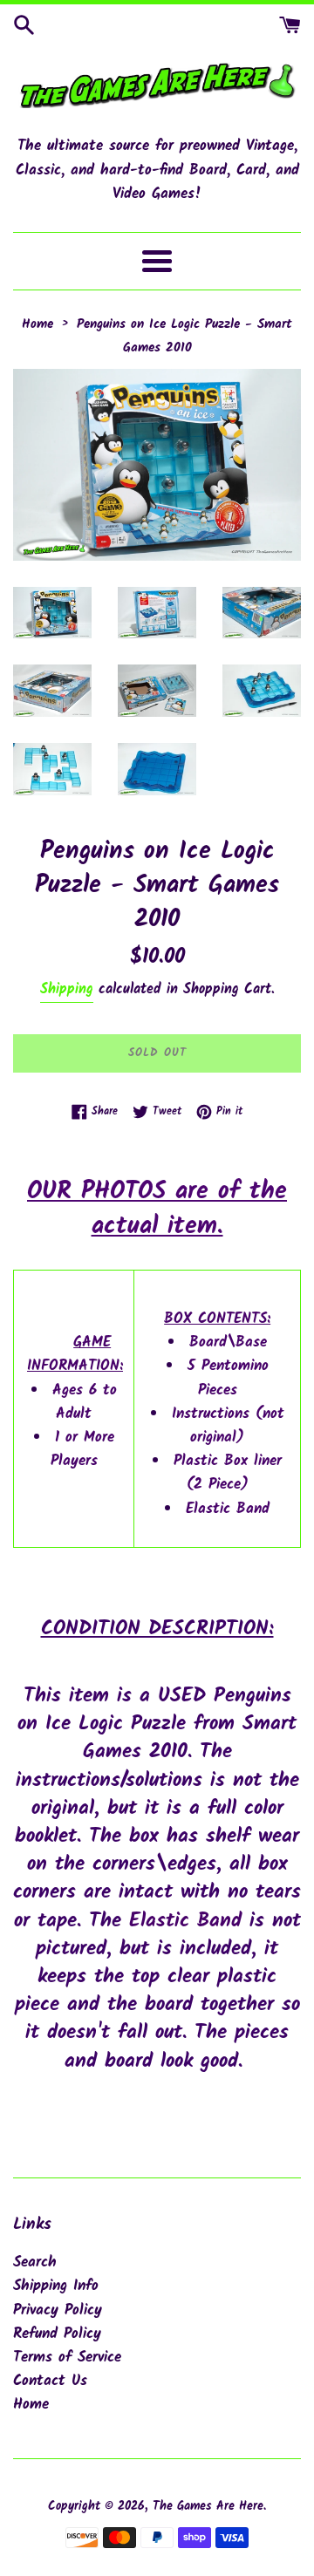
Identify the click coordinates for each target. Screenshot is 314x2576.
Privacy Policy (58, 2310)
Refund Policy (57, 2334)
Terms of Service (67, 2358)
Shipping (67, 989)
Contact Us (50, 2381)
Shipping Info (56, 2286)
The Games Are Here (208, 2507)
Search (35, 2263)
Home (31, 2405)
